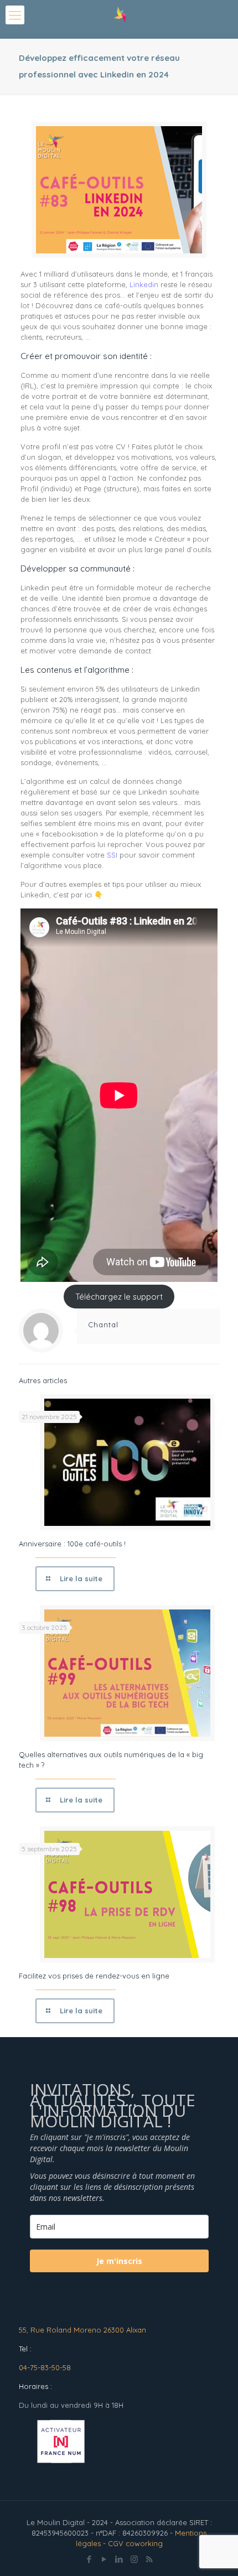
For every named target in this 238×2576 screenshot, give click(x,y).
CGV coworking (135, 2543)
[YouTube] (104, 2559)
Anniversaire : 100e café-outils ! (72, 1544)
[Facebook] (89, 2559)
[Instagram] (134, 2559)
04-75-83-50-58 (45, 2367)
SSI (112, 855)
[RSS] (149, 2559)
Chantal (103, 1325)
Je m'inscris (119, 2261)
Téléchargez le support (119, 1297)
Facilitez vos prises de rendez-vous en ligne (94, 1976)
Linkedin (144, 284)
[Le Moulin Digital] (119, 19)
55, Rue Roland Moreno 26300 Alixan (82, 2330)
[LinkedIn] (119, 2559)
